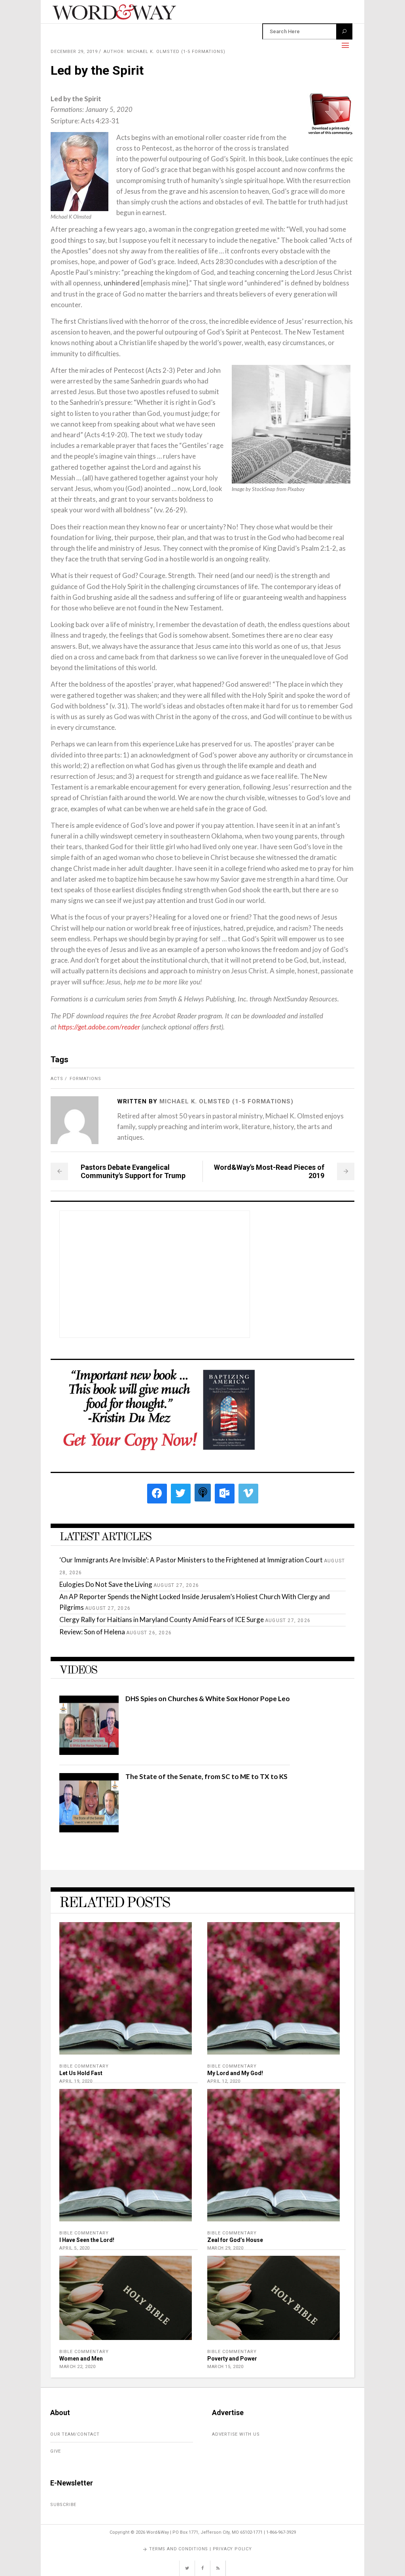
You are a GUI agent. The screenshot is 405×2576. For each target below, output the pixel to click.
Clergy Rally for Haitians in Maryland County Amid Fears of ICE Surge (162, 1619)
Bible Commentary (84, 2066)
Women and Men (81, 2359)
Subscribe (63, 2505)
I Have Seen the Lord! (87, 2240)
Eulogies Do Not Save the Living (106, 1584)
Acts (57, 1079)
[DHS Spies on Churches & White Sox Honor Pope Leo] (89, 1752)
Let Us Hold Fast (81, 2073)
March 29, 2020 (225, 2248)
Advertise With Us (236, 2434)
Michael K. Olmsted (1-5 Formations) (226, 1101)
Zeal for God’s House (235, 2240)
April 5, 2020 (75, 2248)
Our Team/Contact (75, 2434)
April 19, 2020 (76, 2081)
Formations (85, 1079)
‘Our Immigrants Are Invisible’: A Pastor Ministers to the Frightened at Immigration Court (191, 1560)
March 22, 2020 (77, 2367)
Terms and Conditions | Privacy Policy (201, 2549)
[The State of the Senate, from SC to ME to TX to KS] (89, 1830)
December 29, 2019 (74, 52)
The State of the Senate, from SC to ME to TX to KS (206, 1776)
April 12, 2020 (224, 2081)
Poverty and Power (232, 2359)
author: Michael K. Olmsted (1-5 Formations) (165, 52)
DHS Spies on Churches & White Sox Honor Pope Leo (208, 1699)
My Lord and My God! (235, 2073)
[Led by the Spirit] (75, 1120)
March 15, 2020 (225, 2367)
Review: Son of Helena (92, 1632)
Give (56, 2451)
